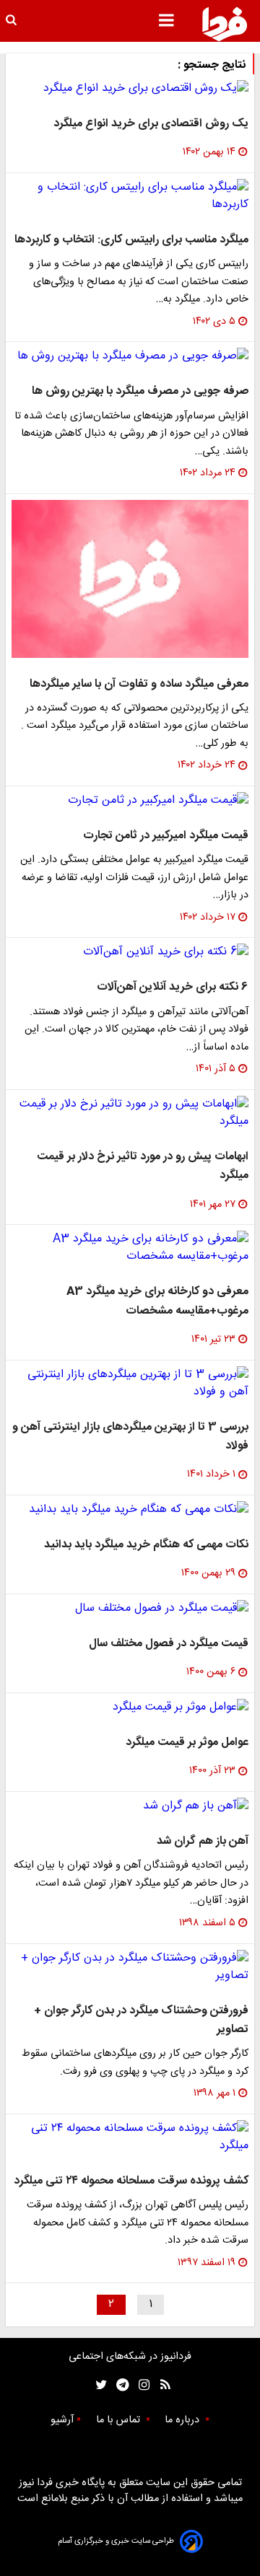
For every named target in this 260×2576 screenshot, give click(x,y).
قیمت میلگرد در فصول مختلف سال (169, 1644)
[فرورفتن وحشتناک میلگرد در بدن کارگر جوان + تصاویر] (130, 1967)
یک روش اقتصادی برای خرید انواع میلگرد (151, 124)
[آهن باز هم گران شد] (130, 1806)
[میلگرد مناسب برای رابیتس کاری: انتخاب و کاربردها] (130, 196)
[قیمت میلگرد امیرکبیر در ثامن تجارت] (130, 801)
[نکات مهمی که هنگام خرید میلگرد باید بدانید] (130, 1510)
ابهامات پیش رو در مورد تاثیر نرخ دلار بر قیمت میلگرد (143, 1166)
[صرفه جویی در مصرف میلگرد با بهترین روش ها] (130, 356)
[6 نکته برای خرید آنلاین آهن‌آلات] (130, 952)
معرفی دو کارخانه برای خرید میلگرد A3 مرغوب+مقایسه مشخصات (157, 1301)
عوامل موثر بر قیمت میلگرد (187, 1742)
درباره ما (183, 2420)
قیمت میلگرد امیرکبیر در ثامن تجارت (166, 836)
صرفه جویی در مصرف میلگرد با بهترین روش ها (140, 391)
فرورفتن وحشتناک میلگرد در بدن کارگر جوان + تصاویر (141, 2020)
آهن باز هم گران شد (203, 1841)
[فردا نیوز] (225, 24)
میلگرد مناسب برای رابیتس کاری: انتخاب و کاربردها (131, 240)
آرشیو (62, 2420)
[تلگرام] (118, 2385)
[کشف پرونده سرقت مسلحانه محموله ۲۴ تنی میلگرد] (130, 2137)
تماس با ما (120, 2420)
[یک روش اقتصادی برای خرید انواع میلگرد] (130, 89)
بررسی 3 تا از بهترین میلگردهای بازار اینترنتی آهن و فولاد (130, 1437)
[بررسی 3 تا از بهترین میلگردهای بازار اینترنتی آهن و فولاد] (130, 1384)
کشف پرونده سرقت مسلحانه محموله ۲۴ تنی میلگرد (131, 2181)
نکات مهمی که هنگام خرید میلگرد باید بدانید (146, 1545)
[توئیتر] (98, 2385)
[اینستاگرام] (140, 2385)
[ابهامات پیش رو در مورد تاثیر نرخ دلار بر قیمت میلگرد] (130, 1113)
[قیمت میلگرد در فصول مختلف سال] (130, 1609)
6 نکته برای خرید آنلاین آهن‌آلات (173, 987)
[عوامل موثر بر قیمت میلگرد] (130, 1707)
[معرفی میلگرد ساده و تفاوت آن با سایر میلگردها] (130, 579)
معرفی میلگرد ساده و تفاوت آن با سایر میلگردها (139, 684)
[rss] (161, 2385)
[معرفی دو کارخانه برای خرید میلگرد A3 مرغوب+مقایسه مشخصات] (130, 1248)
